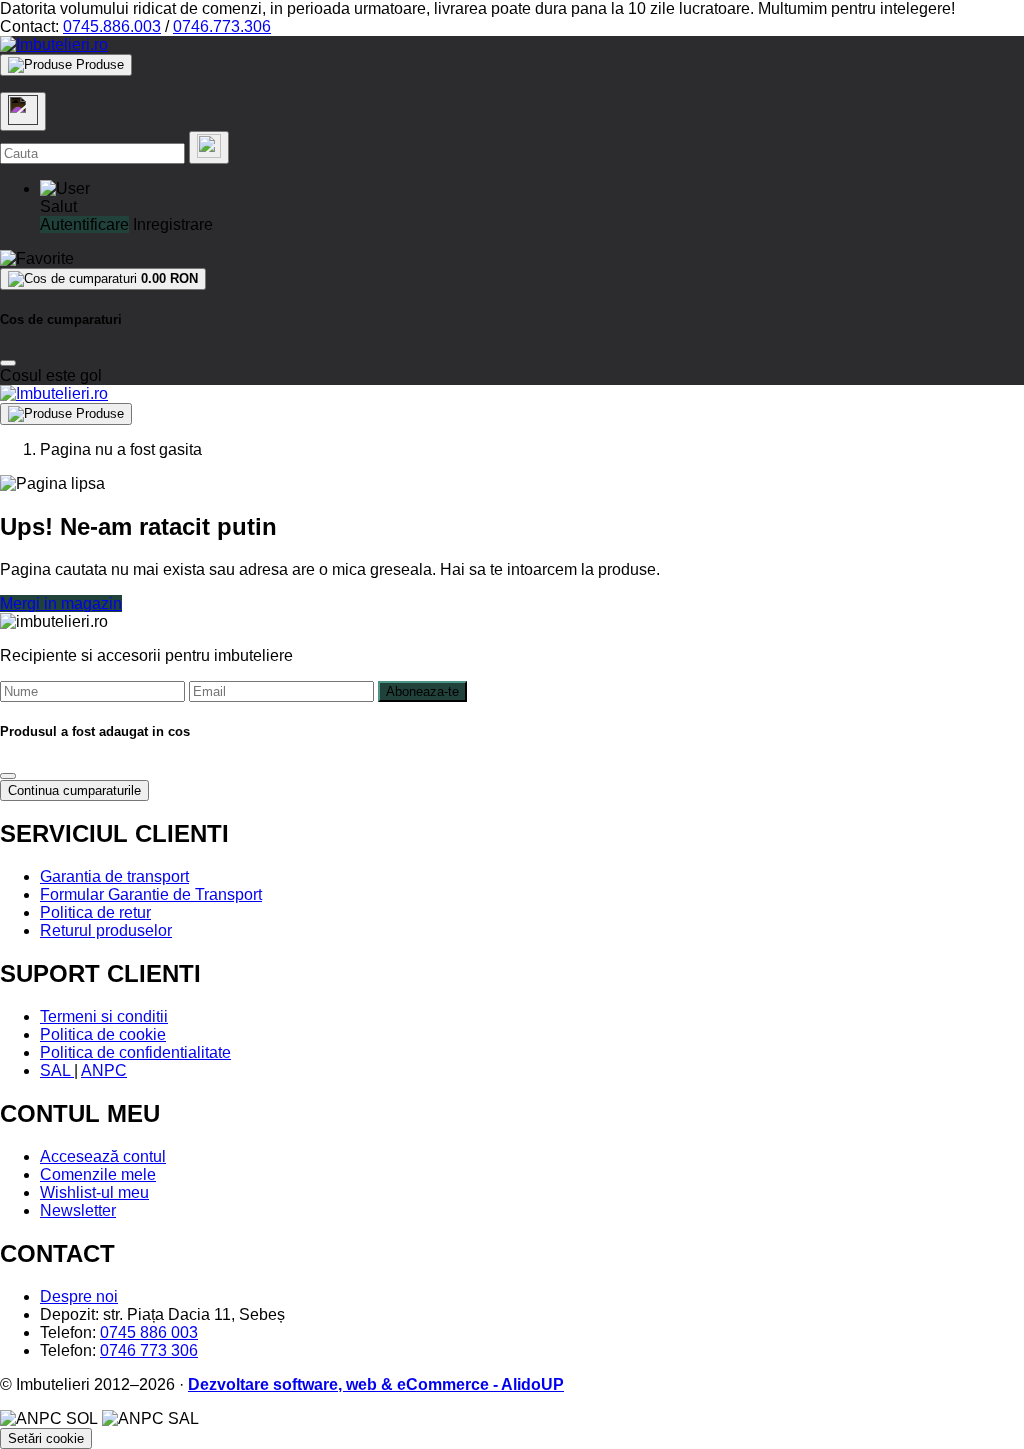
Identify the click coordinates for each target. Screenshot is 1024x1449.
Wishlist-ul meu (94, 1192)
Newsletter (78, 1210)
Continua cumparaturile (74, 790)
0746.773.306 (222, 26)
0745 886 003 (149, 1332)
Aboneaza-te (422, 691)
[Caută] (209, 147)
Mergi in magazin (61, 603)
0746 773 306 (149, 1350)
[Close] (8, 363)
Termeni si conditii (104, 1016)
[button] (65, 188)
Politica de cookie (103, 1034)
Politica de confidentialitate (135, 1052)
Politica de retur (95, 912)
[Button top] (47, 713)
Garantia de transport (114, 876)
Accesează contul (103, 1156)
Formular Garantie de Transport (151, 894)
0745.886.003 (112, 26)
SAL (57, 1070)
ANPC (104, 1070)
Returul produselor (106, 930)
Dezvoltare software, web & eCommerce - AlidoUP (376, 1384)
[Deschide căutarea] (23, 111)
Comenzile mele (98, 1174)
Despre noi (79, 1296)
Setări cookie (46, 1438)
